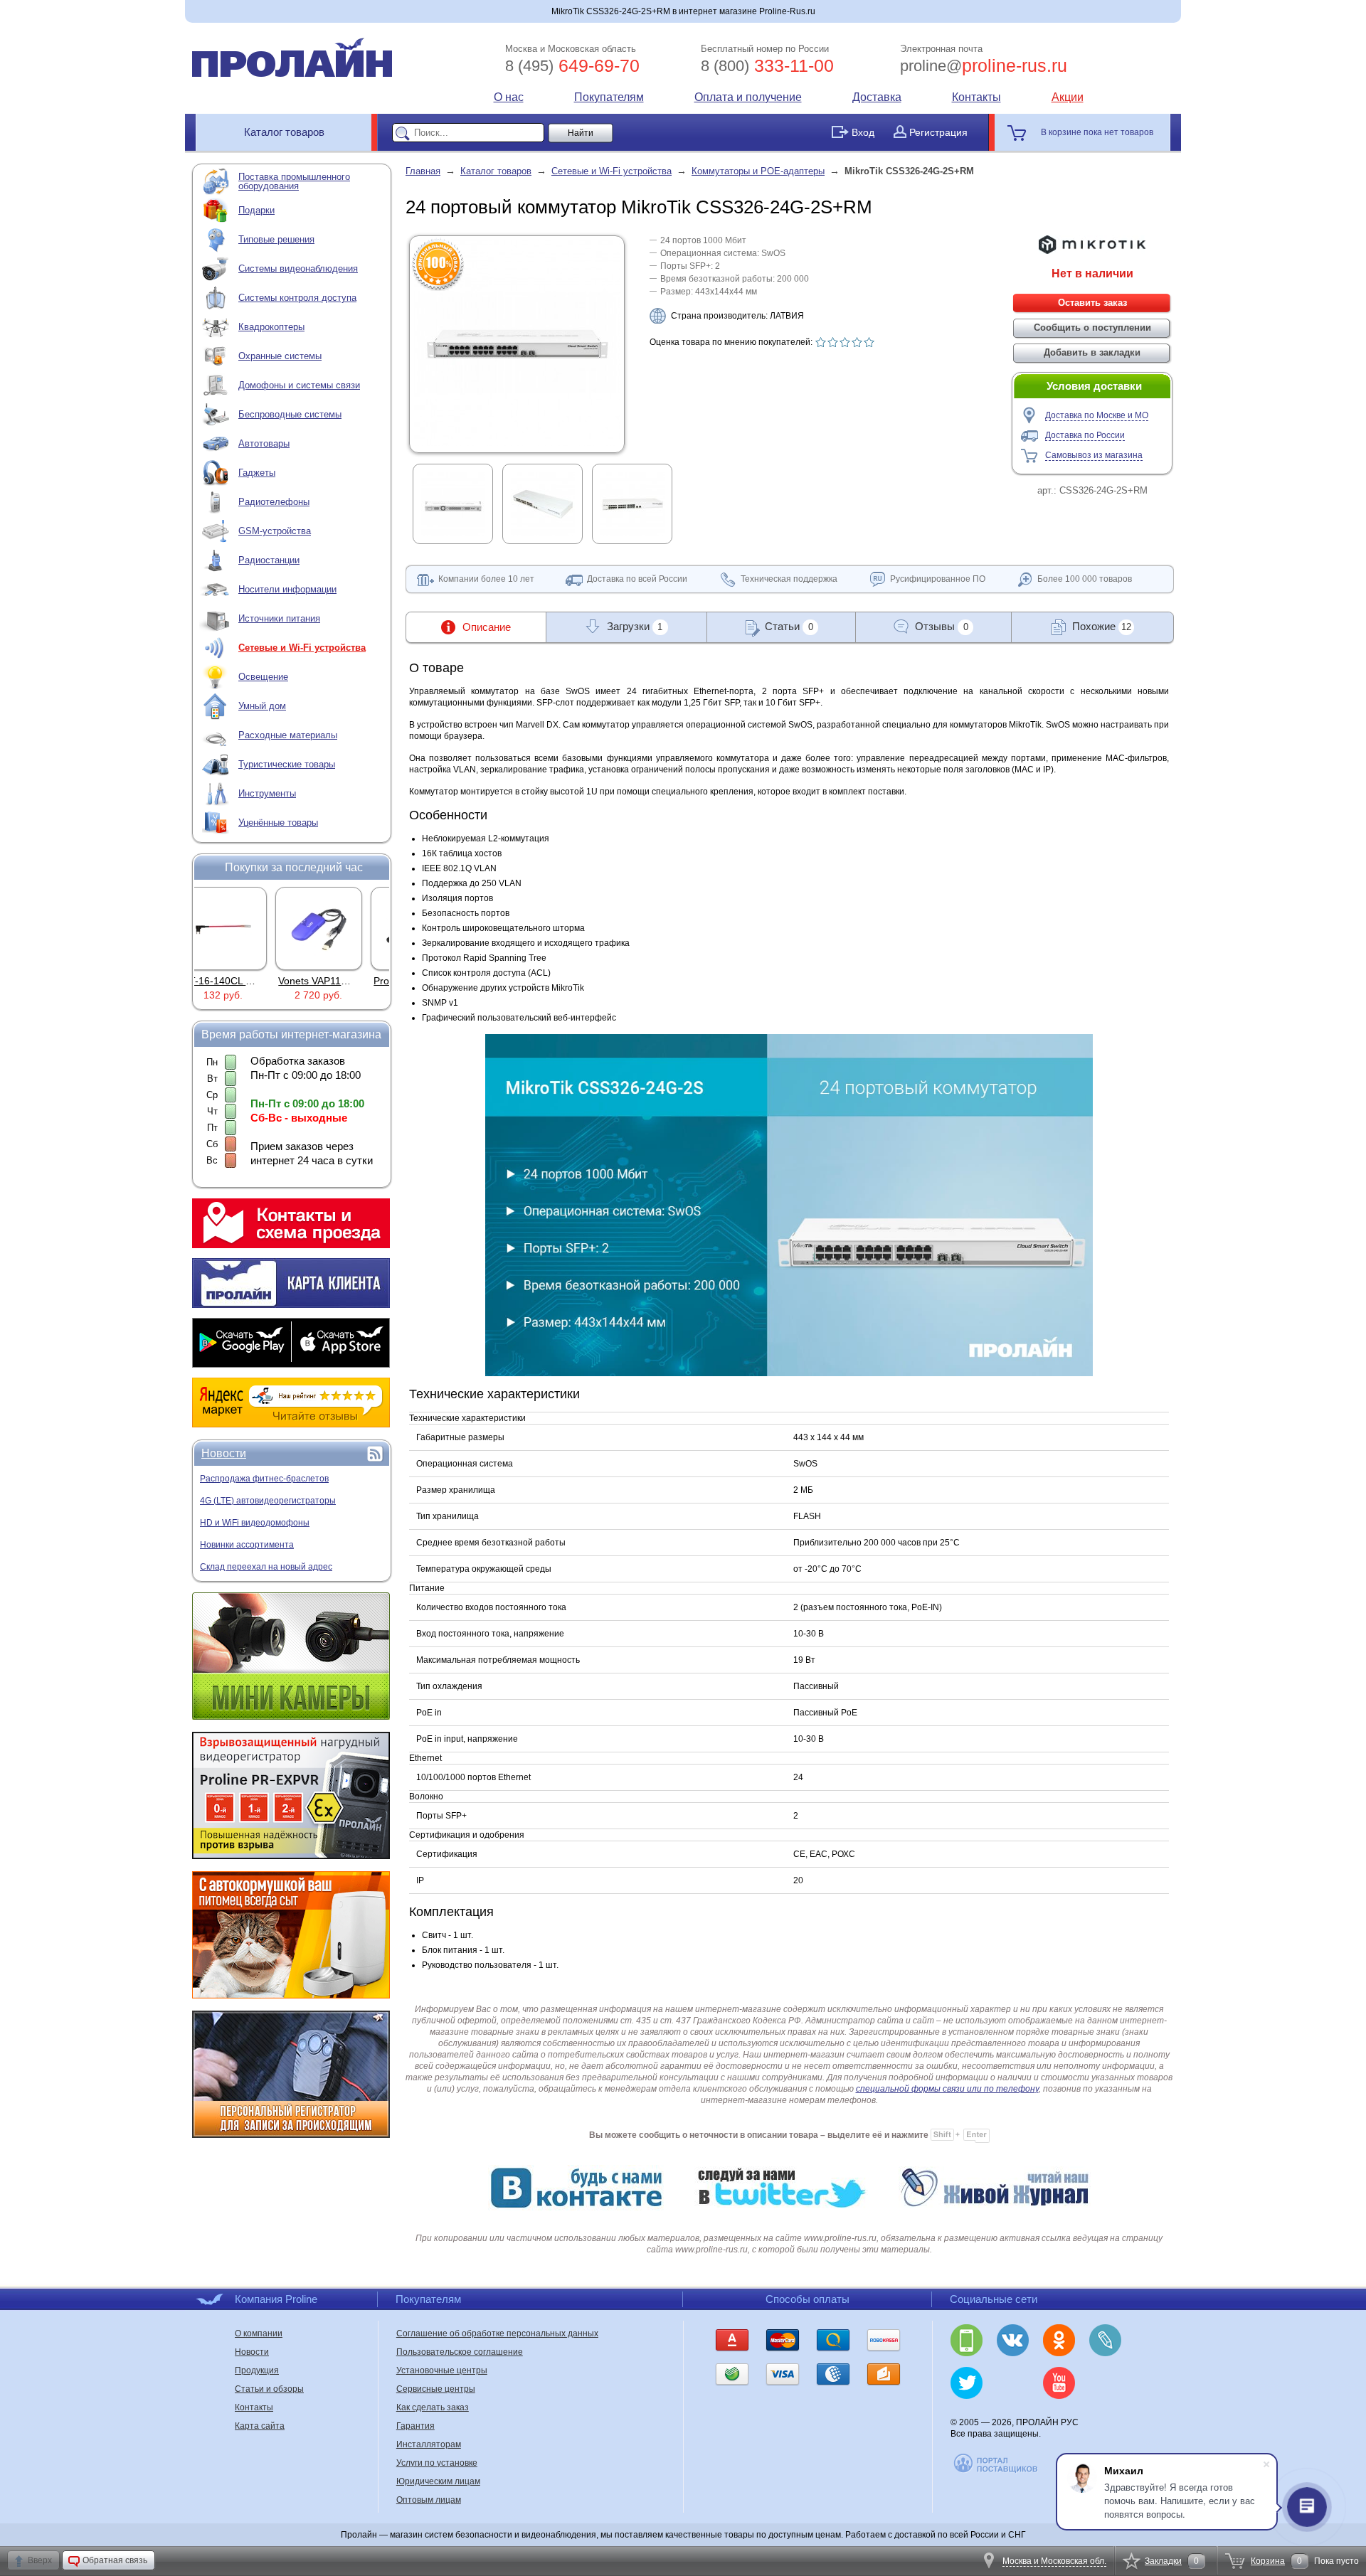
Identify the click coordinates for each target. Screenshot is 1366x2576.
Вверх (40, 2560)
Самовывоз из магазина (1094, 455)
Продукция (257, 2370)
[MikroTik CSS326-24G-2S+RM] (517, 443)
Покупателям (609, 97)
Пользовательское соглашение (460, 2352)
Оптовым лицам (429, 2500)
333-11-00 (767, 65)
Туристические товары (287, 764)
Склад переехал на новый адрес (266, 1567)
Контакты (976, 97)
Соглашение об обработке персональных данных (497, 2333)
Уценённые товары (278, 823)
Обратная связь (115, 2560)
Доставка (877, 97)
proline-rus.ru (984, 65)
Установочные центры (442, 2370)
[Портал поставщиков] (996, 2471)
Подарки (256, 210)
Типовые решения (276, 239)
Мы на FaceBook (1105, 2383)
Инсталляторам (429, 2444)
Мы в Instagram (1013, 2383)
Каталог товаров (284, 132)
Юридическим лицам (438, 2481)
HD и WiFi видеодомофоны (255, 1523)
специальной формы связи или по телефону (947, 2089)
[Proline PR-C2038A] (340, 928)
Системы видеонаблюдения (298, 268)
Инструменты (267, 793)
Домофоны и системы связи (299, 385)
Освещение (263, 677)
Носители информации (287, 589)
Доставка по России (1085, 435)
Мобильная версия (967, 2340)
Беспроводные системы (290, 414)
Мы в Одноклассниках (1059, 2340)
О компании (259, 2333)
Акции (1068, 97)
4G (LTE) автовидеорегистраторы (268, 1501)
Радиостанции (269, 560)
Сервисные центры (436, 2389)
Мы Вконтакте (1013, 2340)
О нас (509, 97)
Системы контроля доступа (297, 298)
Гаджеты (257, 473)
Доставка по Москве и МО (1097, 415)
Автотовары (264, 443)
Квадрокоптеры (271, 327)
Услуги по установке (437, 2463)
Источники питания (279, 618)
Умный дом (262, 706)
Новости (224, 1453)
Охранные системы (280, 356)
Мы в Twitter (967, 2383)
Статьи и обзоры (269, 2389)
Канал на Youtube (1059, 2383)
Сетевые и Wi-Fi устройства (302, 648)
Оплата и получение (748, 97)
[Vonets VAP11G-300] (245, 928)
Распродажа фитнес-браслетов (264, 1479)
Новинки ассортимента (247, 1545)
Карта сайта (260, 2426)
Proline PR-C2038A (343, 981)
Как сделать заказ (433, 2407)
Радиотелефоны (274, 502)
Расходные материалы (288, 735)
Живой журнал (1105, 2340)
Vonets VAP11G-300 (250, 981)
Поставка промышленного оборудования (294, 181)
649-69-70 (572, 65)
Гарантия (415, 2426)
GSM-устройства (275, 531)
